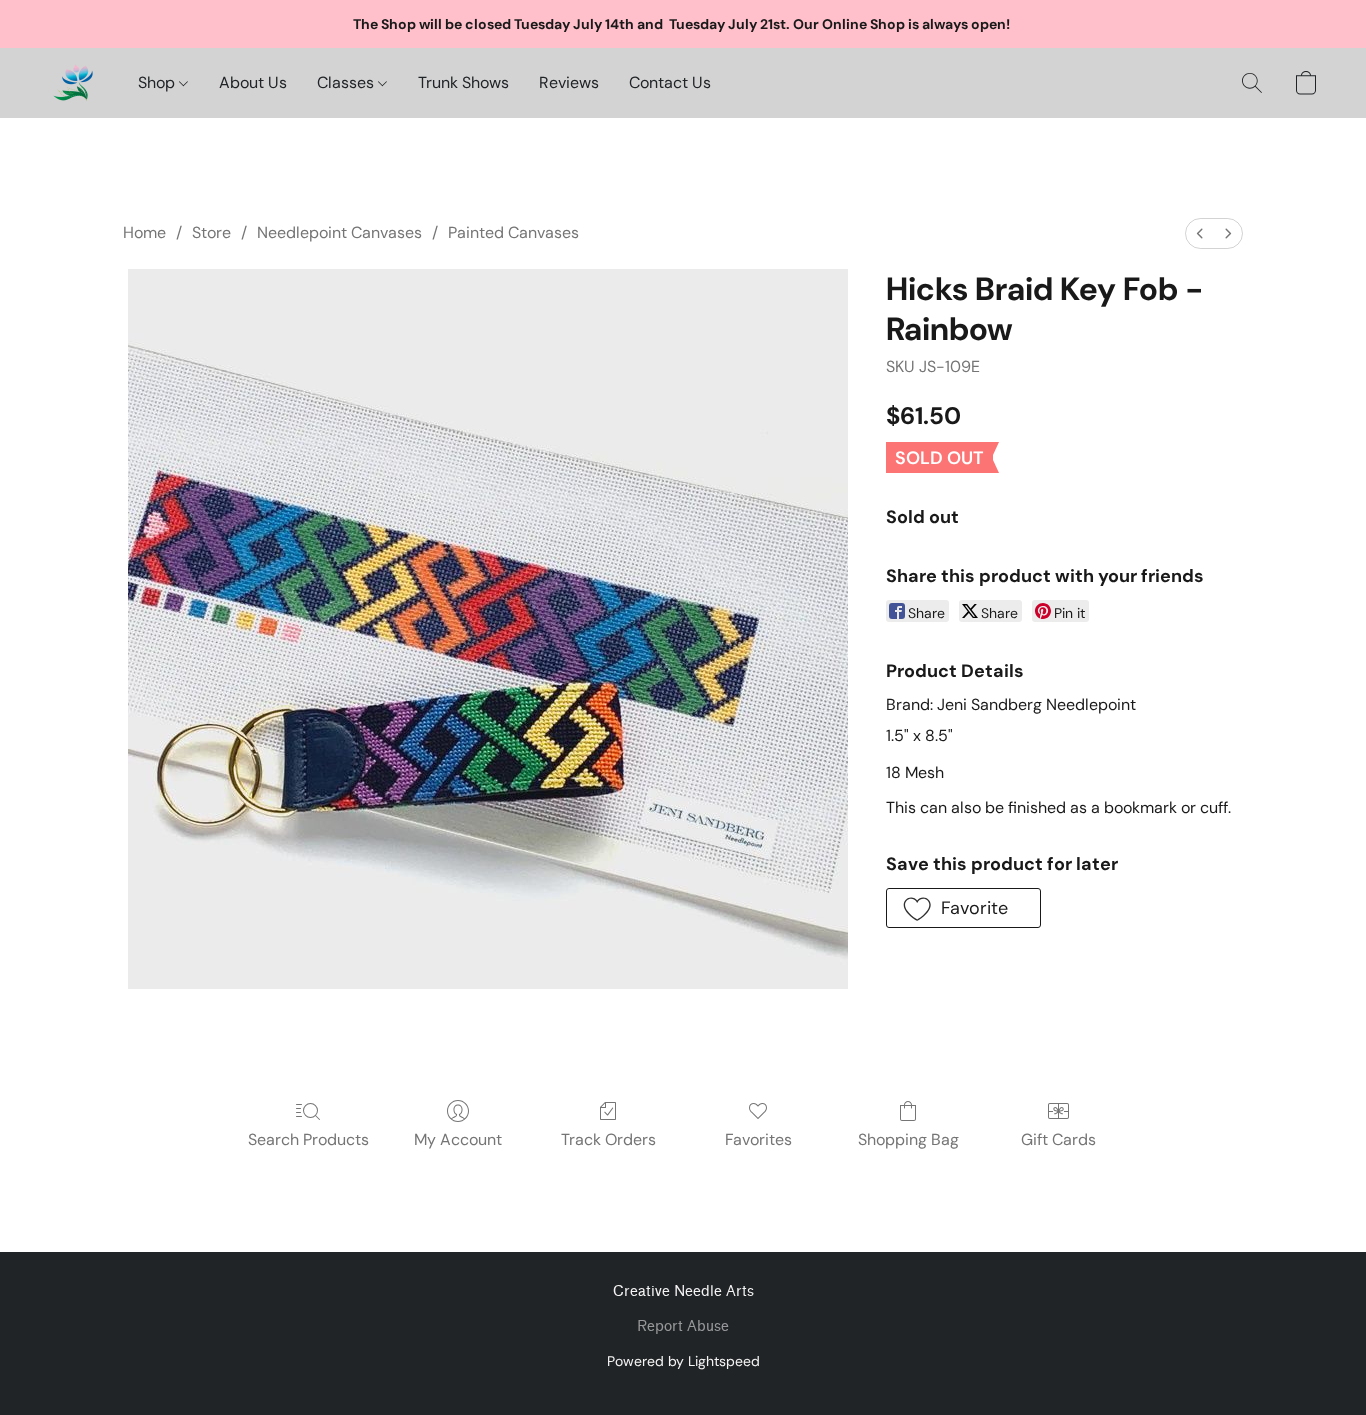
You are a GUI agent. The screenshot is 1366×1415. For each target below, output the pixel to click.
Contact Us (670, 82)
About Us (253, 82)
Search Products (308, 1139)
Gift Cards (1058, 1139)
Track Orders (608, 1139)
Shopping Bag (908, 1139)
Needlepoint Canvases (339, 232)
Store (211, 232)
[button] (73, 83)
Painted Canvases (513, 232)
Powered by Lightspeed (683, 1361)
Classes (347, 82)
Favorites (758, 1139)
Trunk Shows (463, 82)
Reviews (569, 82)
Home (144, 232)
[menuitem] (1200, 233)
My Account (458, 1139)
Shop (158, 82)
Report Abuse (683, 1326)
